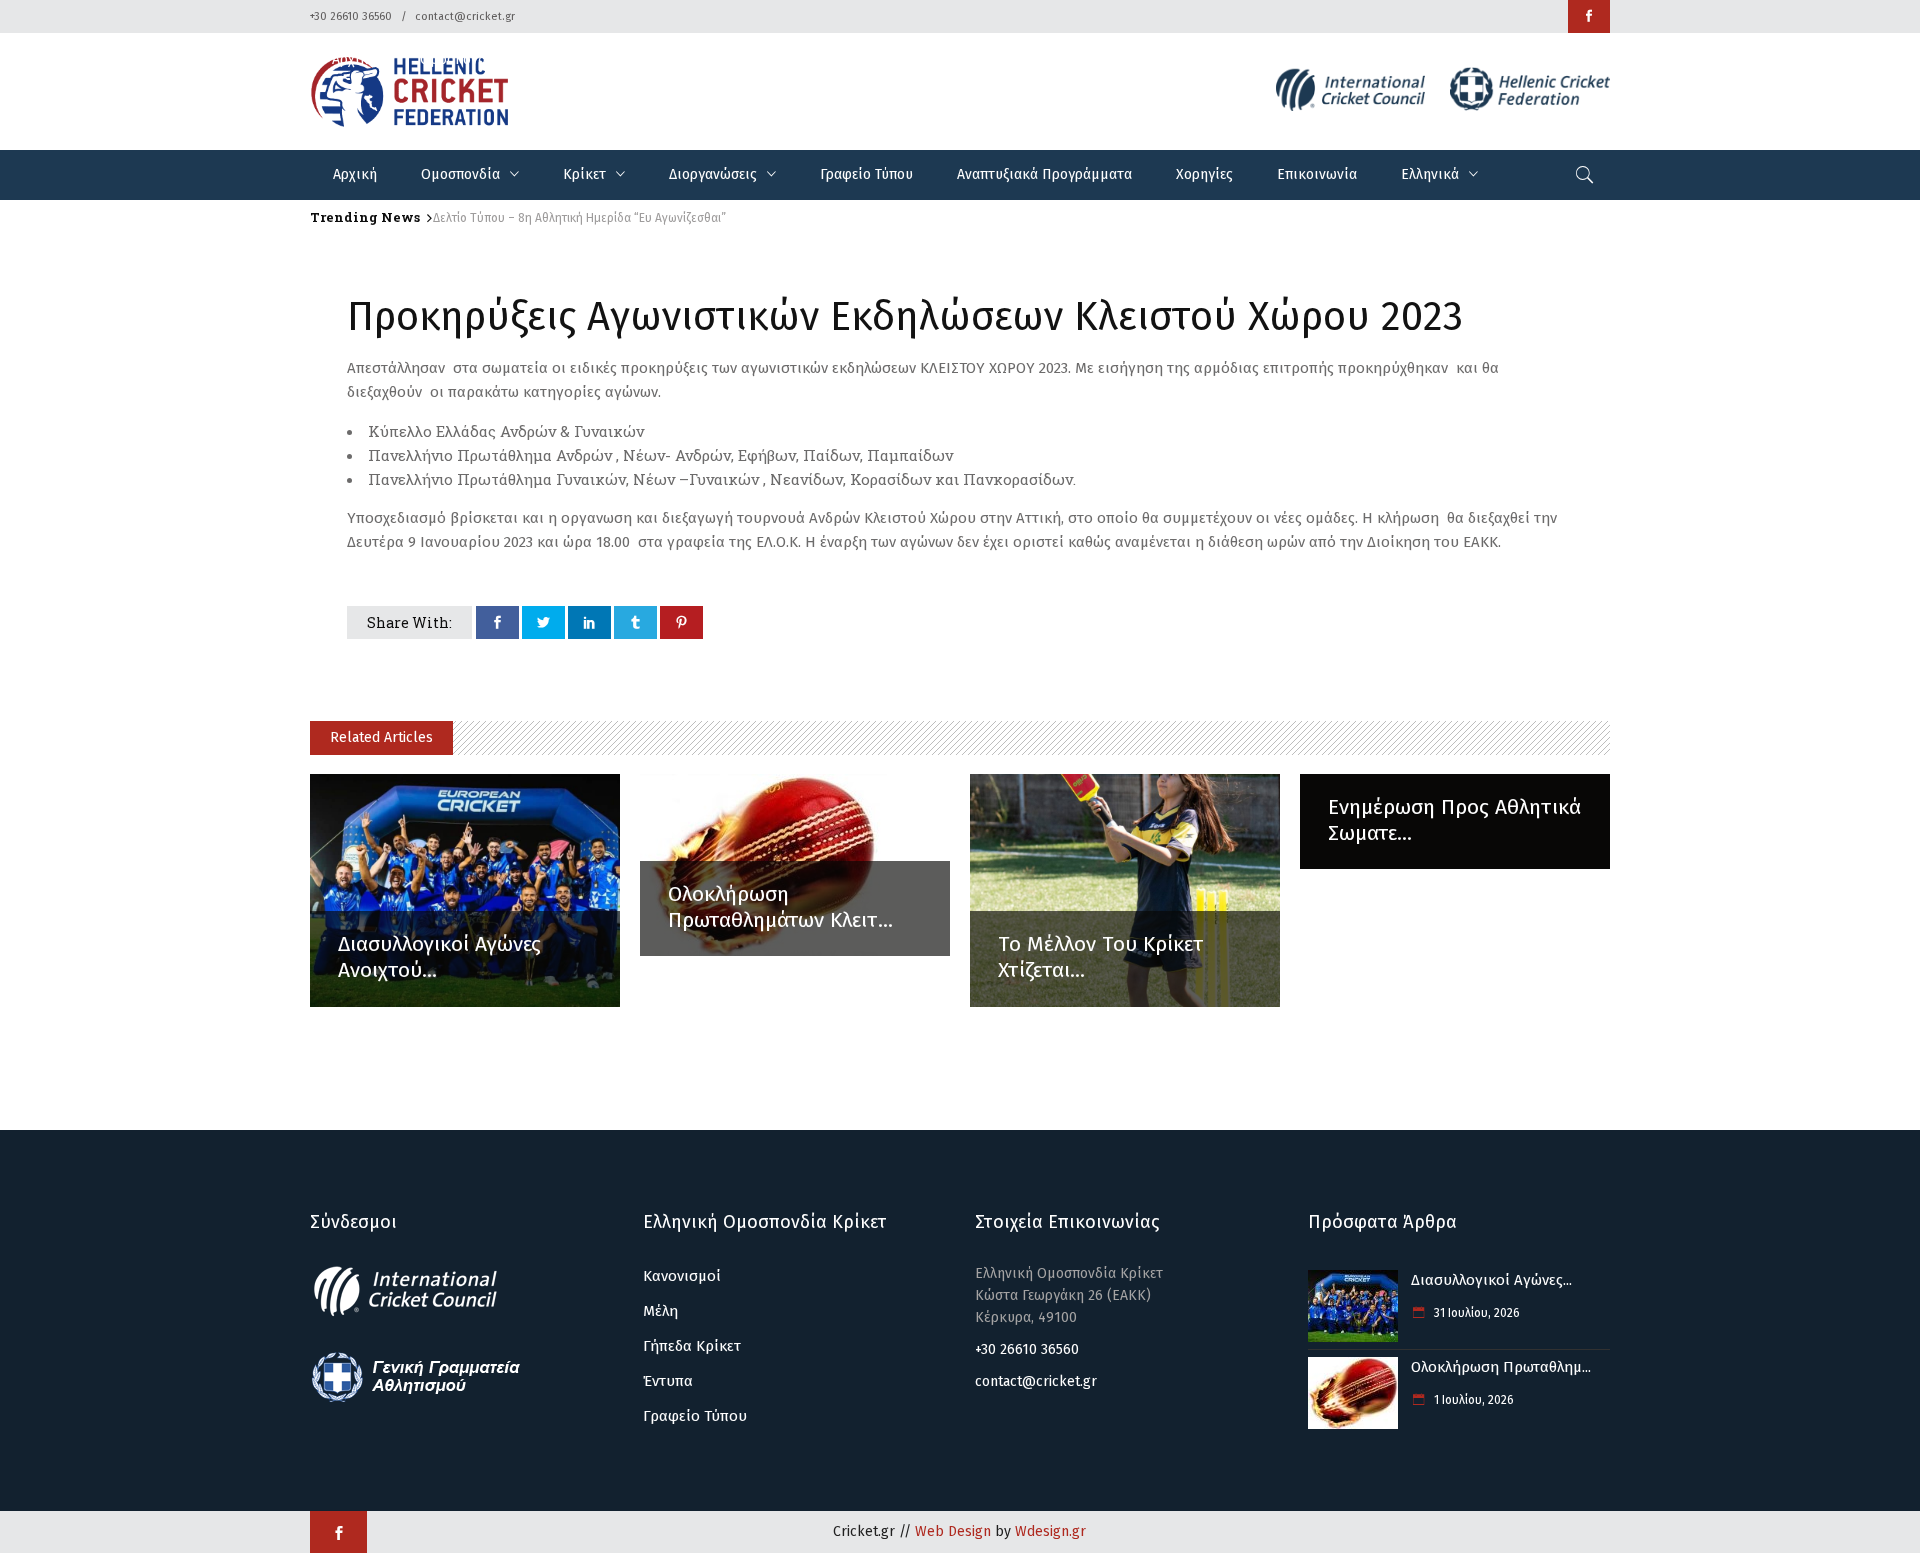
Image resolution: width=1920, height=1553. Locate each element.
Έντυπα (668, 1381)
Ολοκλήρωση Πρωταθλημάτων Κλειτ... (780, 907)
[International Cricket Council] (416, 1313)
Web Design (953, 1531)
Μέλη (660, 1311)
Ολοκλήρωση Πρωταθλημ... (1501, 1367)
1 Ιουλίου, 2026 (1472, 1400)
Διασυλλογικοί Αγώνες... (1491, 1280)
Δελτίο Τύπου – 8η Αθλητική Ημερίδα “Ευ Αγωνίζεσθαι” (579, 218)
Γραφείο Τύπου (695, 1416)
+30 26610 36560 (351, 16)
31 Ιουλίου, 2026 (1475, 1313)
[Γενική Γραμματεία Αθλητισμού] (416, 1399)
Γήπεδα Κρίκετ (692, 1346)
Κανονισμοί (682, 1276)
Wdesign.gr (1050, 1531)
